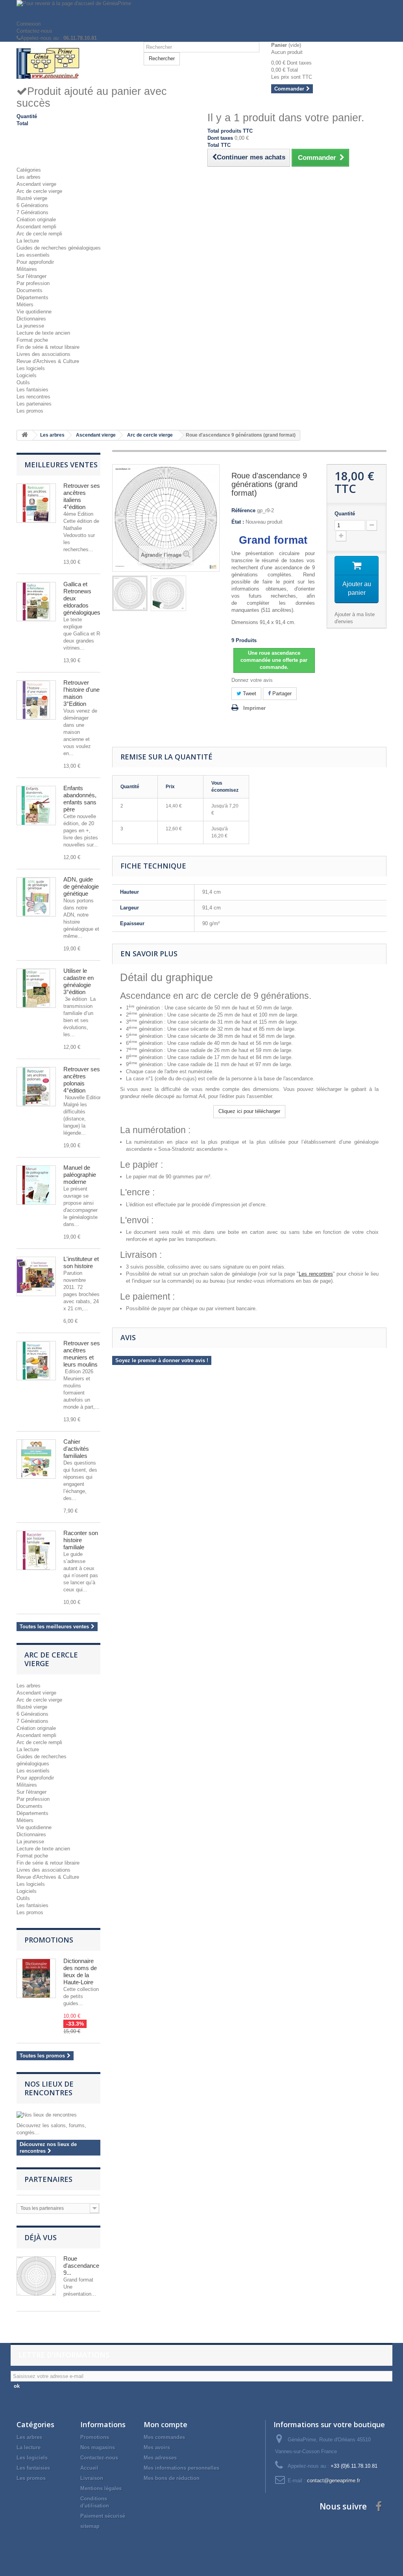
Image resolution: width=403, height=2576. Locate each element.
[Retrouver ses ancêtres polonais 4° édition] (36, 1087)
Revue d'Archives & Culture (48, 361)
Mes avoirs (157, 2447)
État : (238, 522)
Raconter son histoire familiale (81, 1540)
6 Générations (32, 205)
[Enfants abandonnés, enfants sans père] (36, 806)
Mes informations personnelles (181, 2468)
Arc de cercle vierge (39, 191)
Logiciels (27, 375)
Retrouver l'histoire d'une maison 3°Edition (81, 693)
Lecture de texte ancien (43, 333)
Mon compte (165, 2424)
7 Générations (32, 212)
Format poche (32, 340)
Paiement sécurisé (103, 2516)
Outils (23, 382)
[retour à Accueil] (25, 435)
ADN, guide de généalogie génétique (81, 886)
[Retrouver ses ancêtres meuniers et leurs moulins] (36, 1361)
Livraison (92, 2478)
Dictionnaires (31, 319)
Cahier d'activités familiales (76, 1449)
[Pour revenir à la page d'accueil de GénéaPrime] (201, 10)
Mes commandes (164, 2437)
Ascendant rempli (36, 227)
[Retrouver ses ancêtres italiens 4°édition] (36, 503)
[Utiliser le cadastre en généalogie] (36, 988)
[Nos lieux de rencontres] (58, 2115)
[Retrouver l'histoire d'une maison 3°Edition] (36, 700)
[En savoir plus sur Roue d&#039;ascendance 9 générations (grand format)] (36, 2276)
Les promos (30, 411)
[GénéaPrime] (74, 63)
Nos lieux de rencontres (49, 2088)
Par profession (33, 283)
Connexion (29, 24)
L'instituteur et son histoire (81, 1262)
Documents (30, 290)
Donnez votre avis (252, 680)
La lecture (28, 241)
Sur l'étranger (31, 276)
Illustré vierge (32, 198)
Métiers (25, 305)
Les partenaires (34, 404)
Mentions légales (101, 2488)
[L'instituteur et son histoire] (36, 1276)
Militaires (27, 269)
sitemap (90, 2526)
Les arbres (29, 177)
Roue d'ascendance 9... (81, 2266)
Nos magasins (98, 2447)
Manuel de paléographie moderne (80, 1175)
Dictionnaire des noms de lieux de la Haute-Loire (80, 1971)
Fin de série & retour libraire (48, 347)
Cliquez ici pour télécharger (249, 1111)
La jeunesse (30, 326)
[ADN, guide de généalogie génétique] (36, 897)
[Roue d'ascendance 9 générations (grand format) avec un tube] (168, 593)
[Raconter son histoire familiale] (36, 1550)
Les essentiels (33, 255)
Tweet (249, 694)
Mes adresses (160, 2458)
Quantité (345, 514)
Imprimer (254, 708)
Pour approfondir (35, 262)
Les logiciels (31, 368)
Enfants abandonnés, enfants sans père (80, 799)
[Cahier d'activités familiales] (36, 1459)
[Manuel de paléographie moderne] (36, 1185)
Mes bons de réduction (172, 2478)
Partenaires (48, 2179)
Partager (281, 694)
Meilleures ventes (61, 465)
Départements (32, 297)
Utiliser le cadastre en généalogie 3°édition (79, 981)
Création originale (36, 219)
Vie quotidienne (34, 312)
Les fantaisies (32, 390)
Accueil (89, 2468)
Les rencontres (33, 397)
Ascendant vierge (36, 184)
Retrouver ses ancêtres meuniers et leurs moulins (82, 1354)
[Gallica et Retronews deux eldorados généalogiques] (36, 602)
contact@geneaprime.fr (334, 2481)
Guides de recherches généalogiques (59, 248)
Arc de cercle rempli (39, 234)
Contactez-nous (34, 31)
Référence (243, 510)
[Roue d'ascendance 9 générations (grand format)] (130, 593)
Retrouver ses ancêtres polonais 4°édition (82, 1080)
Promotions (49, 1940)
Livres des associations (43, 354)
